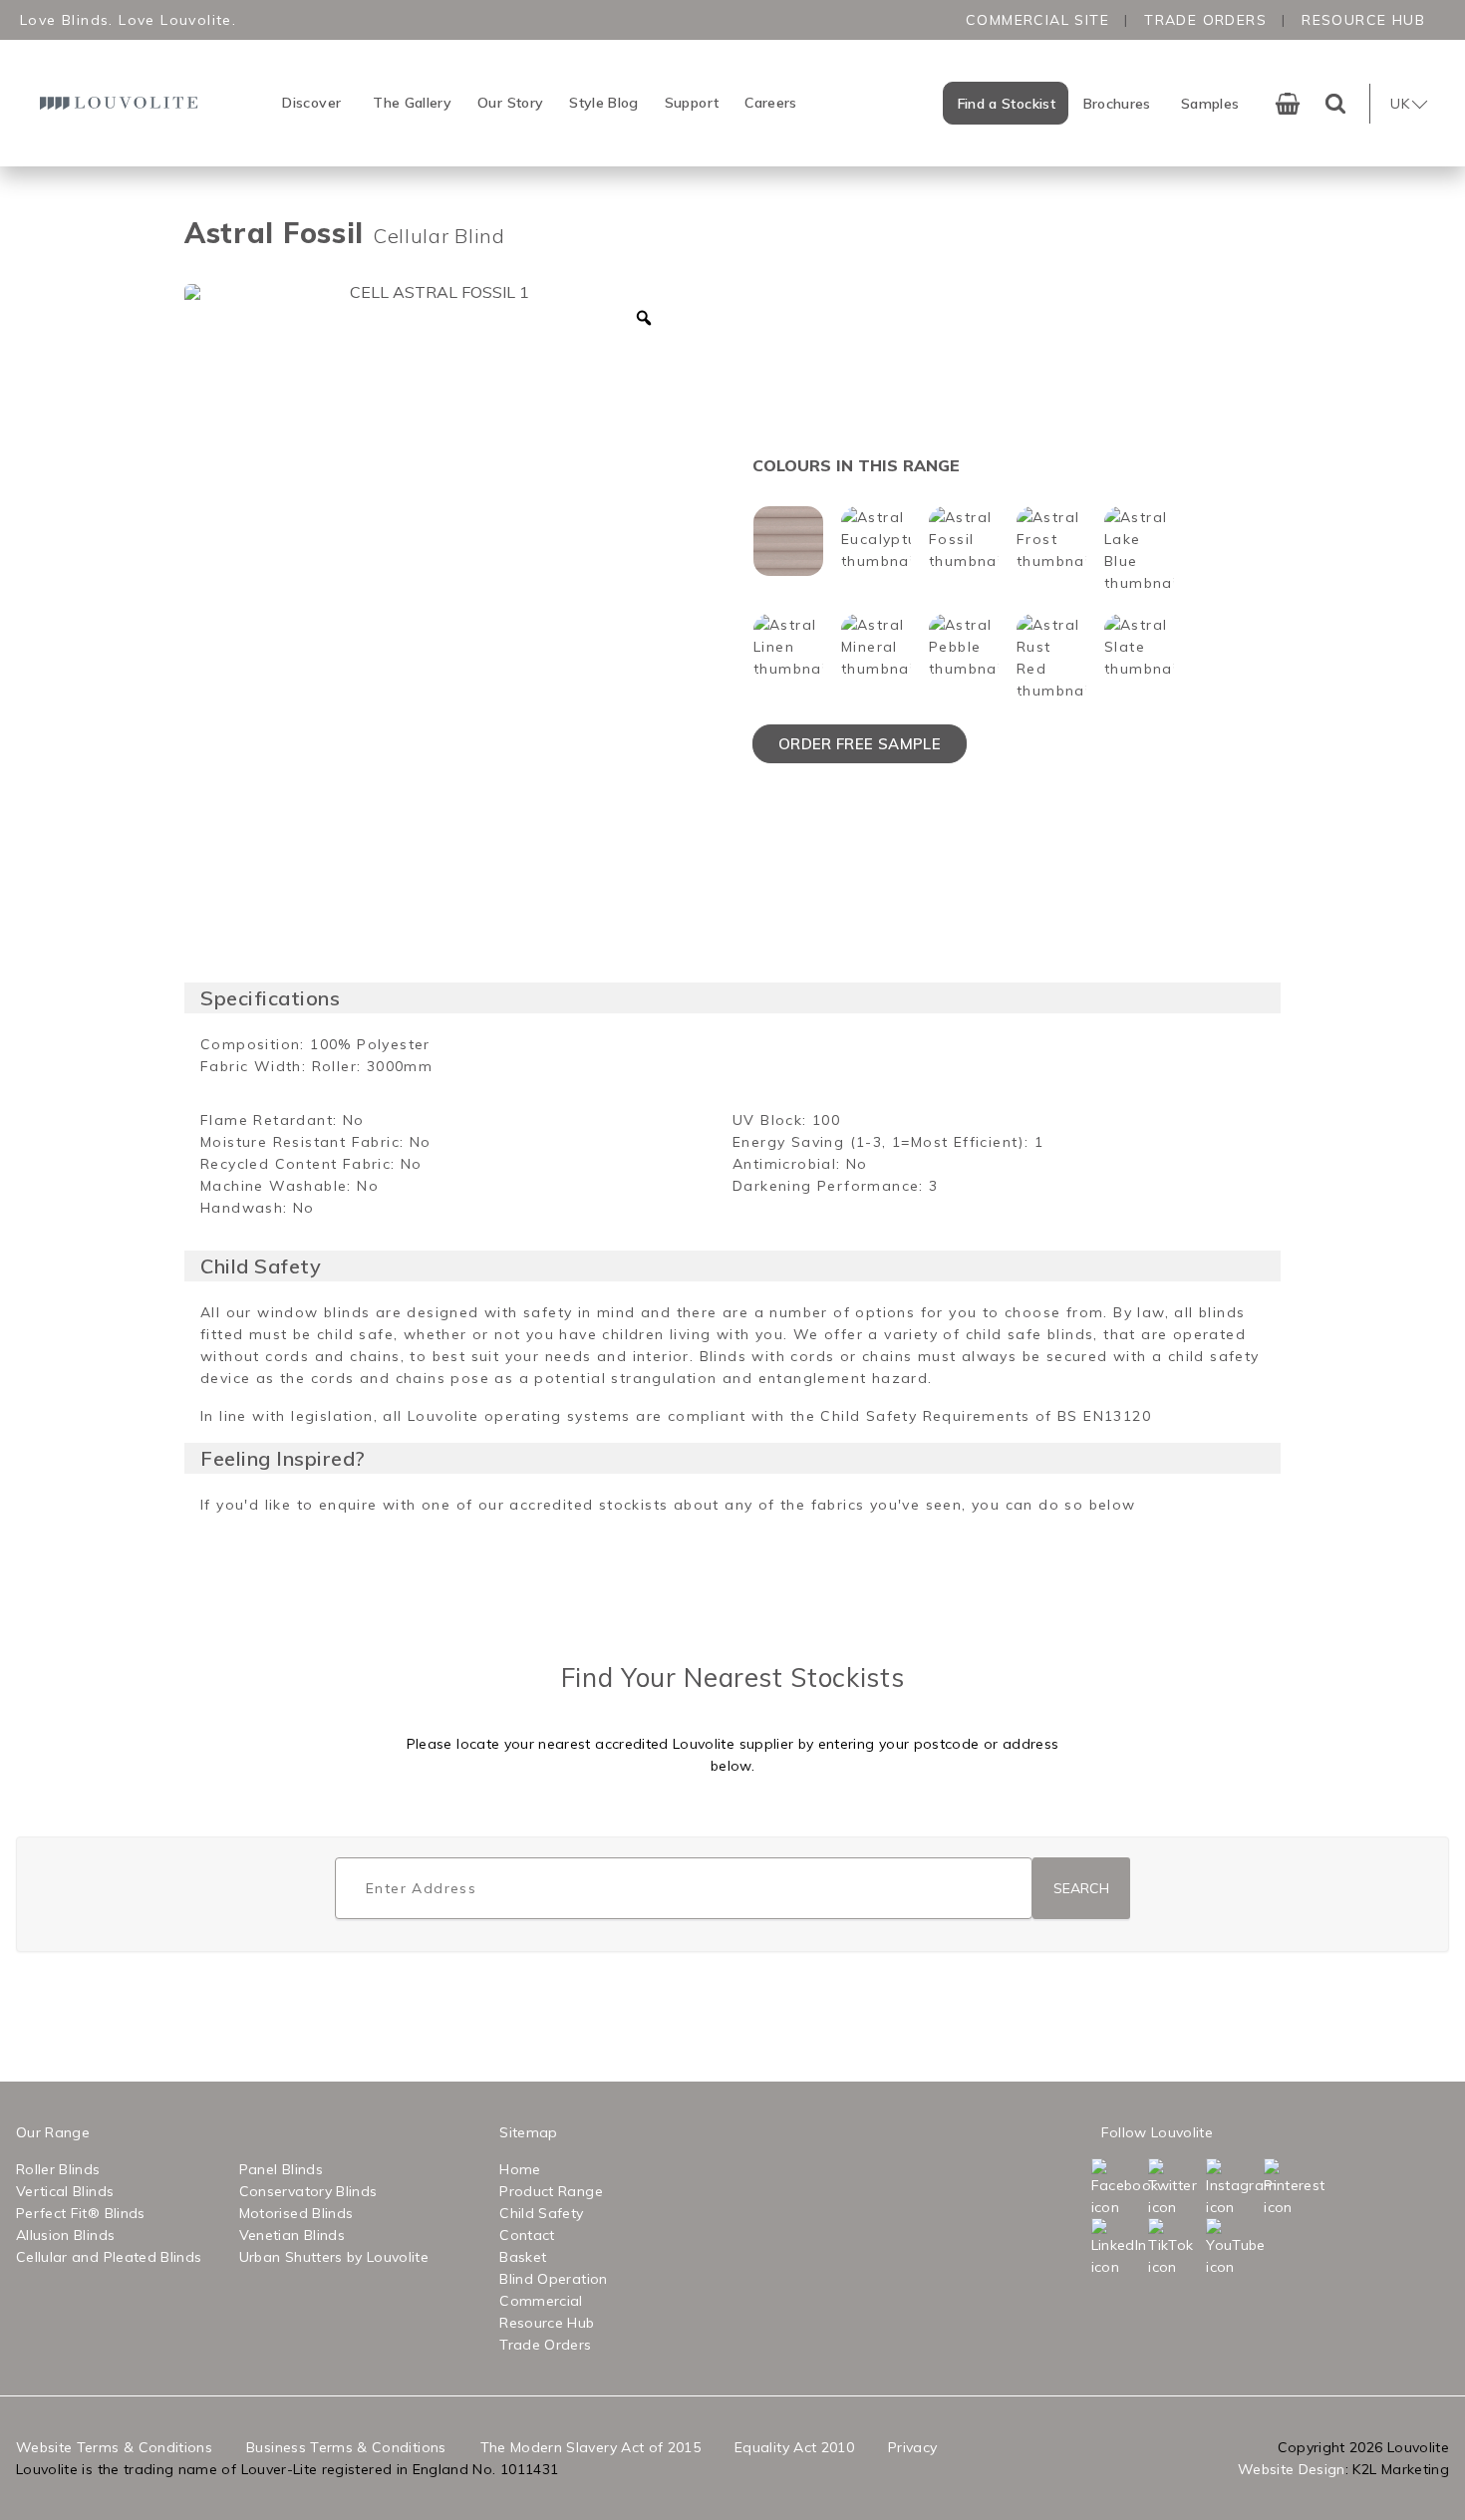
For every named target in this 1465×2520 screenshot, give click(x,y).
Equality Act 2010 (794, 2447)
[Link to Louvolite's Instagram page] (1233, 2188)
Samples (1210, 104)
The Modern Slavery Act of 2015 (591, 2447)
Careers (770, 103)
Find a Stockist (1007, 104)
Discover (311, 103)
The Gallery (412, 103)
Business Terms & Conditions (346, 2447)
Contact (527, 2235)
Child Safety (541, 2213)
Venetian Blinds (292, 2235)
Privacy (912, 2447)
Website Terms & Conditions (114, 2447)
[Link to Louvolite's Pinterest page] (1291, 2188)
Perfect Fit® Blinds (81, 2213)
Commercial (541, 2301)
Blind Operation (553, 2279)
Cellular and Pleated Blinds (109, 2257)
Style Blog (604, 103)
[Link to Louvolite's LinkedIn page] (1118, 2248)
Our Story (510, 103)
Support (692, 103)
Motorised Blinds (296, 2213)
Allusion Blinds (65, 2235)
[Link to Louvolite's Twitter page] (1175, 2188)
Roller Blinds (58, 2169)
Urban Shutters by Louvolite (334, 2257)
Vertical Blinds (65, 2191)
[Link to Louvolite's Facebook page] (1118, 2188)
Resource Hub (1363, 20)
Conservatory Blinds (308, 2191)
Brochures (1117, 104)
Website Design (1292, 2469)
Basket (523, 2257)
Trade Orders (1205, 20)
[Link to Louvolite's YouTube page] (1233, 2248)
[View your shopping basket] (1288, 104)
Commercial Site (1037, 20)
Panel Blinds (281, 2169)
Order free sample (860, 744)
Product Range (551, 2191)
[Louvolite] (122, 103)
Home (520, 2169)
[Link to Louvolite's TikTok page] (1175, 2248)
